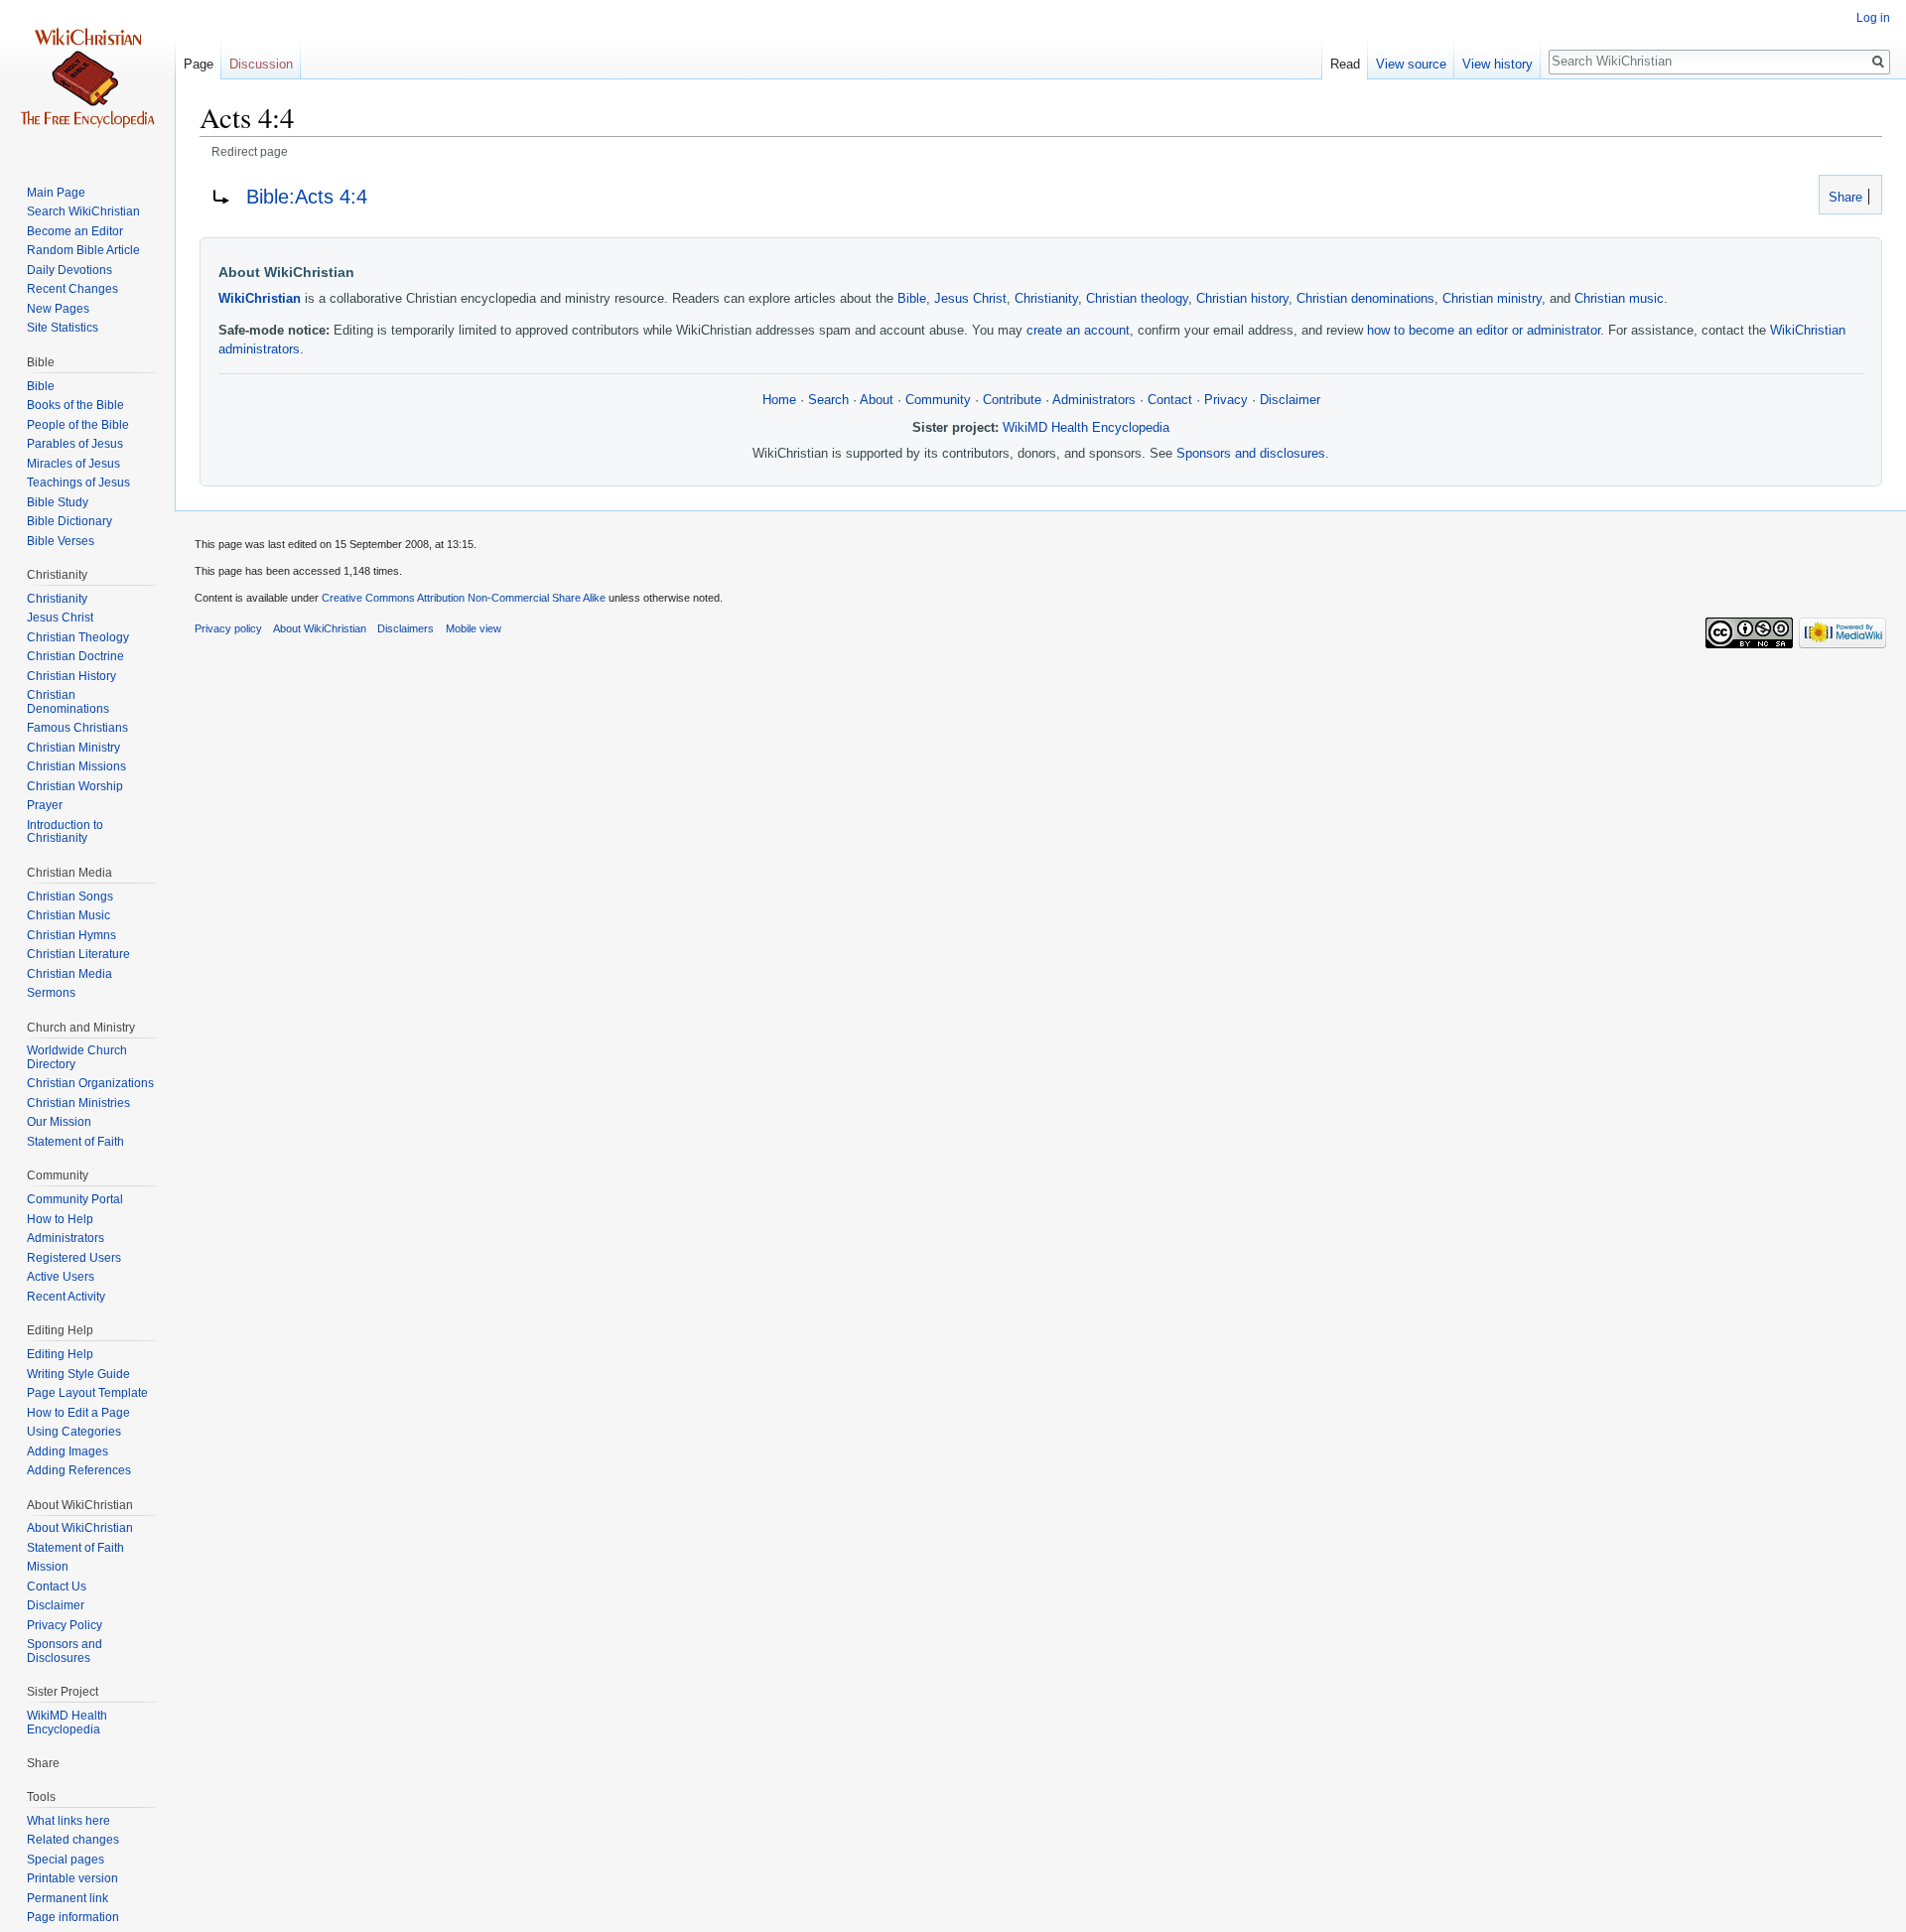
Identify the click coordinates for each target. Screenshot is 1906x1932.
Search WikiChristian (83, 211)
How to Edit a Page (78, 1413)
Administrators (1094, 400)
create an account (1078, 331)
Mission (48, 1567)
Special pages (66, 1860)
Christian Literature (78, 954)
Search (828, 400)
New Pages (58, 309)
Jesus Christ (970, 299)
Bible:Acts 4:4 (307, 197)
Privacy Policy (65, 1625)
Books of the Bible (75, 405)
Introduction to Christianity (65, 832)
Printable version (72, 1878)
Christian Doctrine (75, 656)
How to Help (60, 1219)
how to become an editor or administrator (1484, 331)
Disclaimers (406, 628)
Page (199, 64)
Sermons (51, 993)
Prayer (45, 805)
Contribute (1012, 400)
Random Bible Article (83, 250)
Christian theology (1137, 299)
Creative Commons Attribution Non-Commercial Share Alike (464, 598)
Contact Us (57, 1587)
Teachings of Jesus (78, 483)
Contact (1170, 400)
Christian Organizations (90, 1083)
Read (1345, 64)
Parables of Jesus (75, 444)
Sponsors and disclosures (1251, 454)
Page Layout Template (87, 1393)
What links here (68, 1821)
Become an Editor (75, 231)
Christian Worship (75, 786)
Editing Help (60, 1354)
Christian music (1619, 299)
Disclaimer (1290, 400)
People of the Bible (78, 425)
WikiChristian (260, 299)
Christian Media (69, 974)
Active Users (61, 1277)
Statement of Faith (75, 1142)
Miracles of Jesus (73, 464)
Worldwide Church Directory (77, 1057)
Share (1843, 198)
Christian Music (68, 915)
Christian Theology (78, 637)
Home (779, 400)
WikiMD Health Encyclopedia (1086, 428)
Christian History (71, 676)
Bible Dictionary (69, 521)
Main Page (56, 193)
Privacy (1226, 400)
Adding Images (68, 1451)
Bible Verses (61, 541)
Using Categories (74, 1432)
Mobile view (474, 628)
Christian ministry (1492, 299)
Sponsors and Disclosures (65, 1651)
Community (938, 400)
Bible (912, 299)
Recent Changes (72, 289)
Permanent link (68, 1898)
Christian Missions (76, 766)
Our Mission (59, 1122)
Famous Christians (77, 728)
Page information (73, 1917)
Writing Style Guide (78, 1374)
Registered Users (74, 1258)
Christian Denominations (68, 702)
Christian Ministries (78, 1103)
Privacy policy (228, 628)
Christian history (1242, 299)
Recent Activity (66, 1297)
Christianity (1046, 299)
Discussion (261, 64)
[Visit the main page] (87, 79)
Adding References (79, 1470)
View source (1411, 64)
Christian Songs (70, 897)
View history (1498, 64)
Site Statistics (63, 328)
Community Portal (75, 1199)
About (877, 400)
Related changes (73, 1840)
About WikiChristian (80, 1528)
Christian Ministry (73, 748)
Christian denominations (1365, 299)
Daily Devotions (69, 270)
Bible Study (58, 502)
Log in (1873, 18)
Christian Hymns (71, 935)
